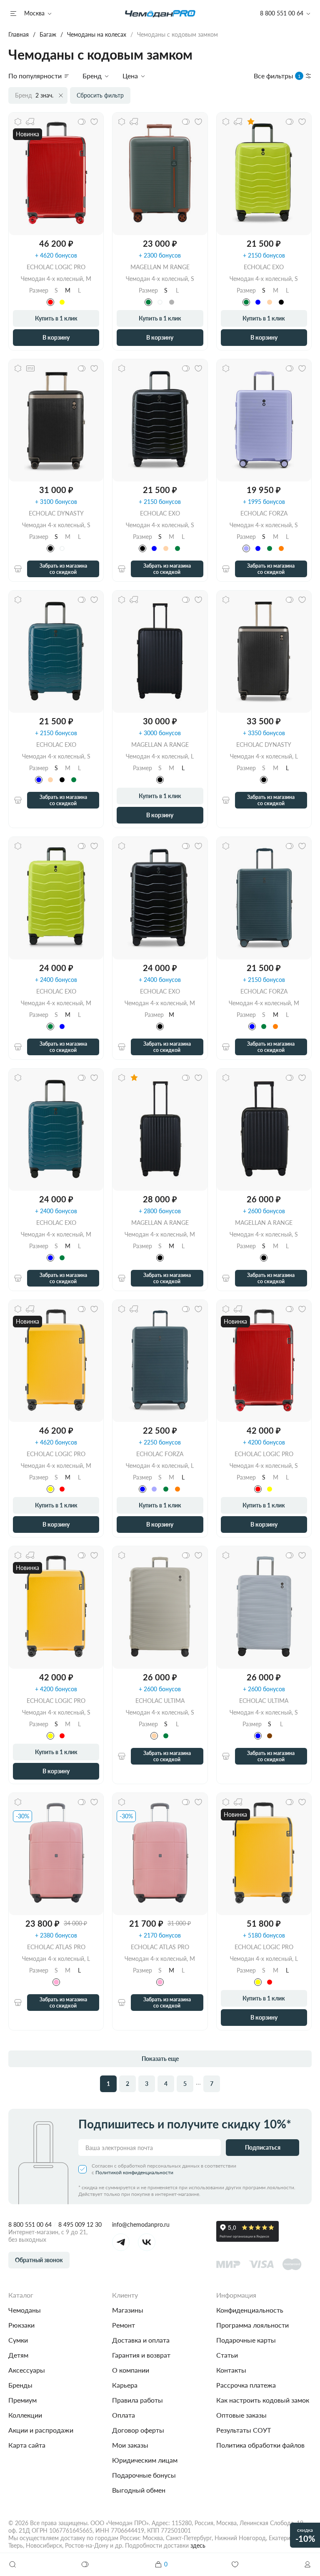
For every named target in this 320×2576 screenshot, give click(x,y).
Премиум (22, 2400)
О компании (131, 2370)
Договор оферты (138, 2430)
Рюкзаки (21, 2325)
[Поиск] (12, 2564)
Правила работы (137, 2400)
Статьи (227, 2355)
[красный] (50, 302)
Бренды (20, 2385)
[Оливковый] (148, 302)
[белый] (62, 548)
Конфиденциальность (250, 2310)
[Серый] (172, 302)
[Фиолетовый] (246, 548)
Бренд (92, 76)
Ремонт (124, 2325)
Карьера (125, 2385)
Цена (130, 76)
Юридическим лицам (145, 2460)
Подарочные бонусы (144, 2475)
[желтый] (62, 302)
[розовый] (56, 1982)
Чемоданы (25, 2310)
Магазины (128, 2310)
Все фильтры (277, 76)
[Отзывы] (251, 122)
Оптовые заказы (241, 2415)
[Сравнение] (85, 2564)
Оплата (124, 2415)
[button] (307, 2564)
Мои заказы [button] (130, 2445)
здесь (198, 2545)
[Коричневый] (270, 1736)
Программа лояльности (252, 2325)
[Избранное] (235, 2564)
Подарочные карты (246, 2340)
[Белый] (160, 302)
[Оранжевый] (281, 548)
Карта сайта (27, 2445)
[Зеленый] (246, 302)
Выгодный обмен (139, 2490)
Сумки (18, 2340)
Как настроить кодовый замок (263, 2400)
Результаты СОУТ (244, 2430)
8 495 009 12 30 (80, 2224)
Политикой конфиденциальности (134, 2172)
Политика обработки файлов (260, 2445)
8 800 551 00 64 (30, 2224)
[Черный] (281, 302)
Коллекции (25, 2415)
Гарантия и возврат (141, 2355)
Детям (18, 2355)
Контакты (231, 2370)
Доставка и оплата (141, 2340)
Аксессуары (27, 2370)
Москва (34, 13)
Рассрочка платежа (246, 2385)
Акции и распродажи (41, 2430)
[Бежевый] (270, 302)
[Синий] (258, 302)
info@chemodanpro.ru (141, 2224)
